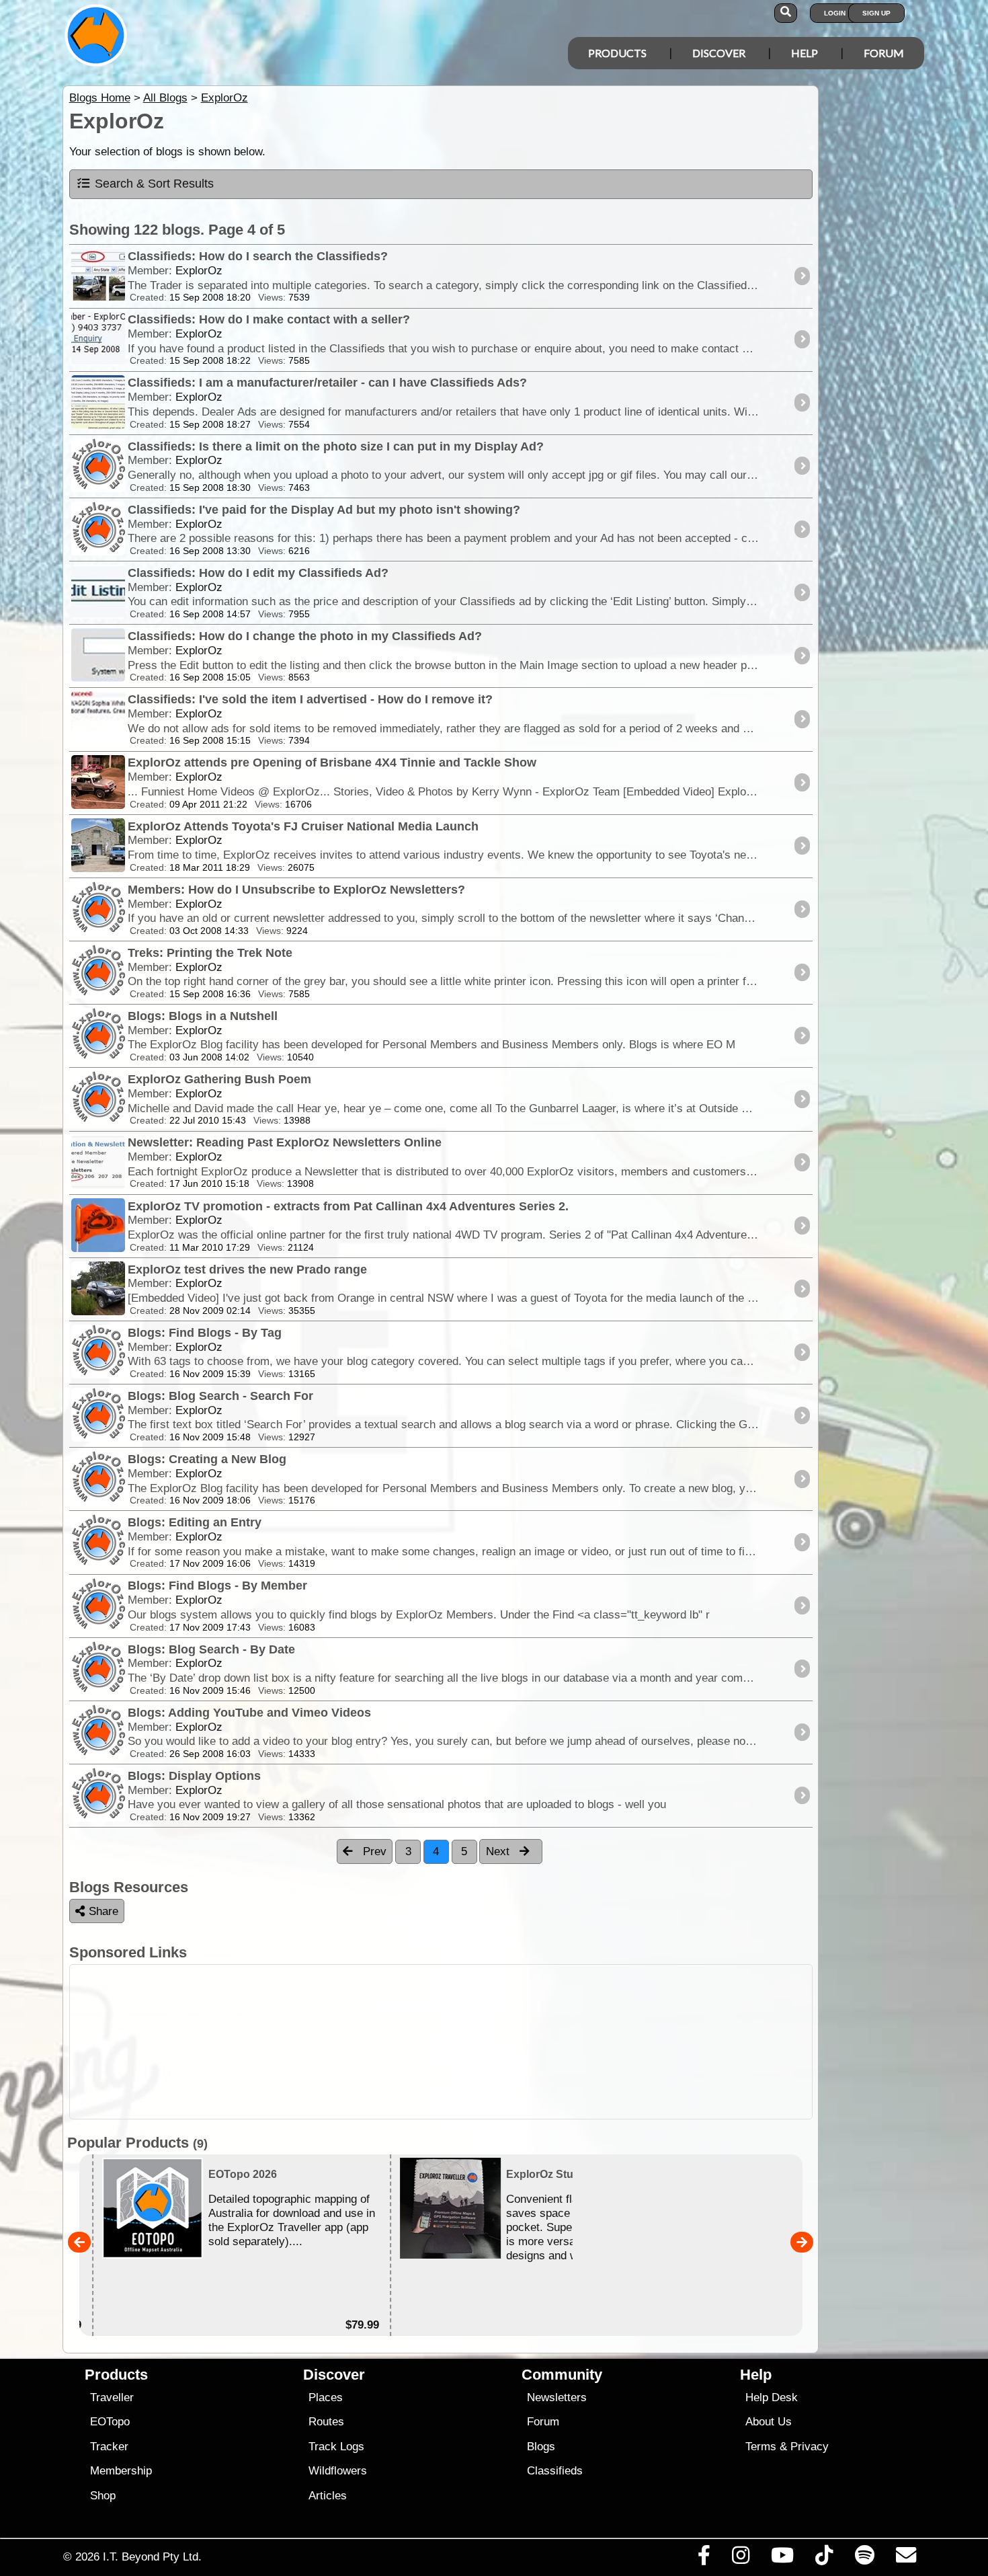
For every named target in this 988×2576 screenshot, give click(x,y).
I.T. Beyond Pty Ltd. (152, 2557)
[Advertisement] (441, 2042)
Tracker (109, 2447)
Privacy (810, 2447)
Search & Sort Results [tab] (154, 184)
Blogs (541, 2447)
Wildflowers (338, 2471)
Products (617, 53)
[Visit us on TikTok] (824, 2559)
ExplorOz (224, 98)
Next (499, 1851)
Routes (326, 2422)
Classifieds (555, 2471)
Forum (884, 53)
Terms (761, 2447)
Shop (103, 2496)
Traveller (112, 2397)
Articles (328, 2496)
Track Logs (336, 2447)
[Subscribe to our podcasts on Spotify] (864, 2559)
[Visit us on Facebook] (704, 2559)
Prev (373, 1851)
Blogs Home (100, 98)
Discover (719, 53)
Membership (121, 2471)
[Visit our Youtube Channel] (783, 2559)
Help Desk (772, 2397)
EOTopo (110, 2422)
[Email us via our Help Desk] (906, 2559)
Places (326, 2397)
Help (805, 53)
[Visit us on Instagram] (740, 2559)
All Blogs (165, 98)
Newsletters (557, 2397)
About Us (769, 2422)
